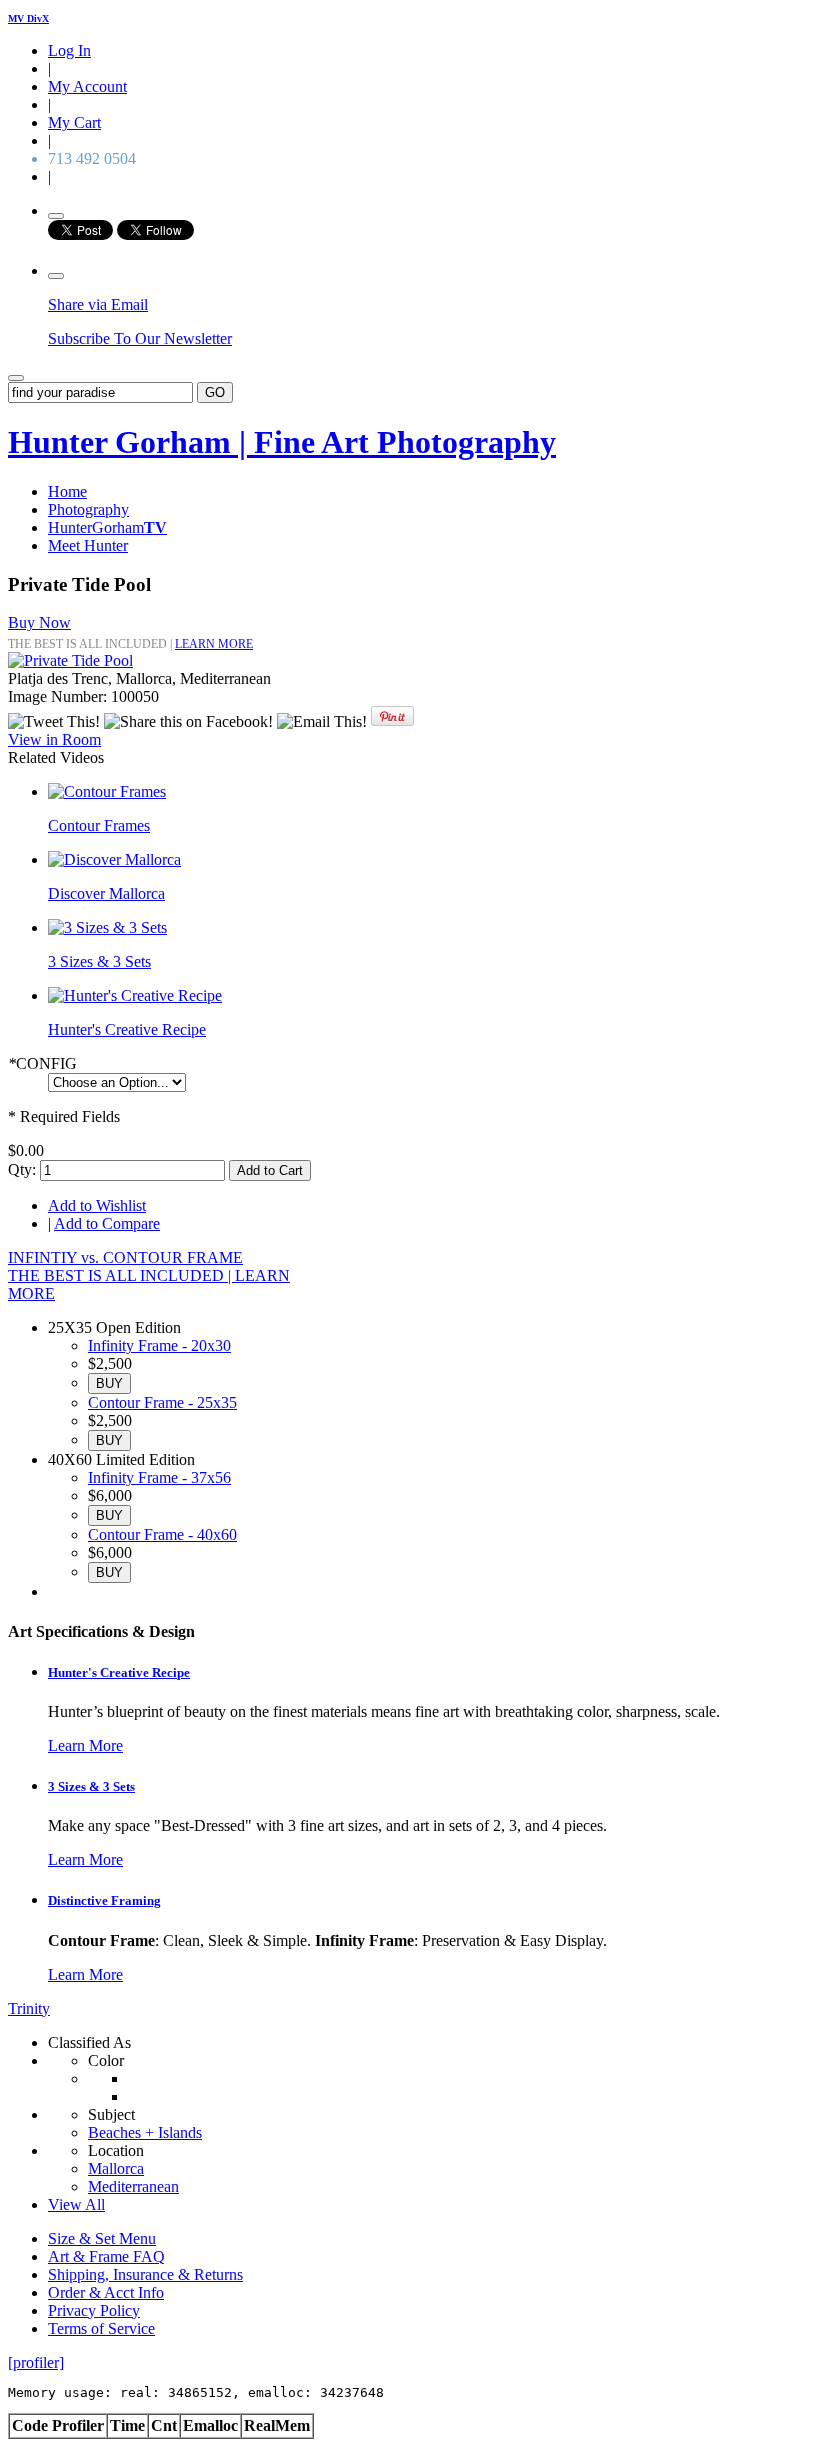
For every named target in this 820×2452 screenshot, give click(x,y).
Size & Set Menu (102, 2238)
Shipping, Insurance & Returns (145, 2274)
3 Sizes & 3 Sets (99, 961)
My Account (87, 86)
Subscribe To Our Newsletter (140, 338)
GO (215, 392)
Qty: (22, 1169)
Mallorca (116, 2168)
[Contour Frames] (107, 791)
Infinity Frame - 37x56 (159, 1477)
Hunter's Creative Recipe (127, 1029)
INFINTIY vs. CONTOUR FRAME (125, 1257)
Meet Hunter (88, 545)
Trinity (29, 2008)
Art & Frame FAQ (106, 2256)
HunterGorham (107, 527)
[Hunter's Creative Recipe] (135, 995)
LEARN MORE (214, 644)
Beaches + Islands (145, 2132)
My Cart (74, 122)
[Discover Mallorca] (114, 859)
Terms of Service (101, 2328)
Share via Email (98, 304)
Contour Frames (99, 825)
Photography (88, 509)
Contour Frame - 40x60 (162, 1534)
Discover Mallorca (106, 893)
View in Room (54, 739)
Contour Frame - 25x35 (162, 1402)
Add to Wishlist (97, 1205)
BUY (109, 1383)
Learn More (85, 1745)
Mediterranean (133, 2186)
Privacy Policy (94, 2310)
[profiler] (36, 2362)
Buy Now (39, 622)
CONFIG (42, 1063)
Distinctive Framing (104, 1900)
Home (67, 491)
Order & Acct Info (106, 2292)
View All (76, 2204)
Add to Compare (107, 1223)
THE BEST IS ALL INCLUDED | (121, 1275)
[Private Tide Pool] (70, 660)
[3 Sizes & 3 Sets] (107, 927)
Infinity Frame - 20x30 (159, 1345)
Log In (69, 50)
